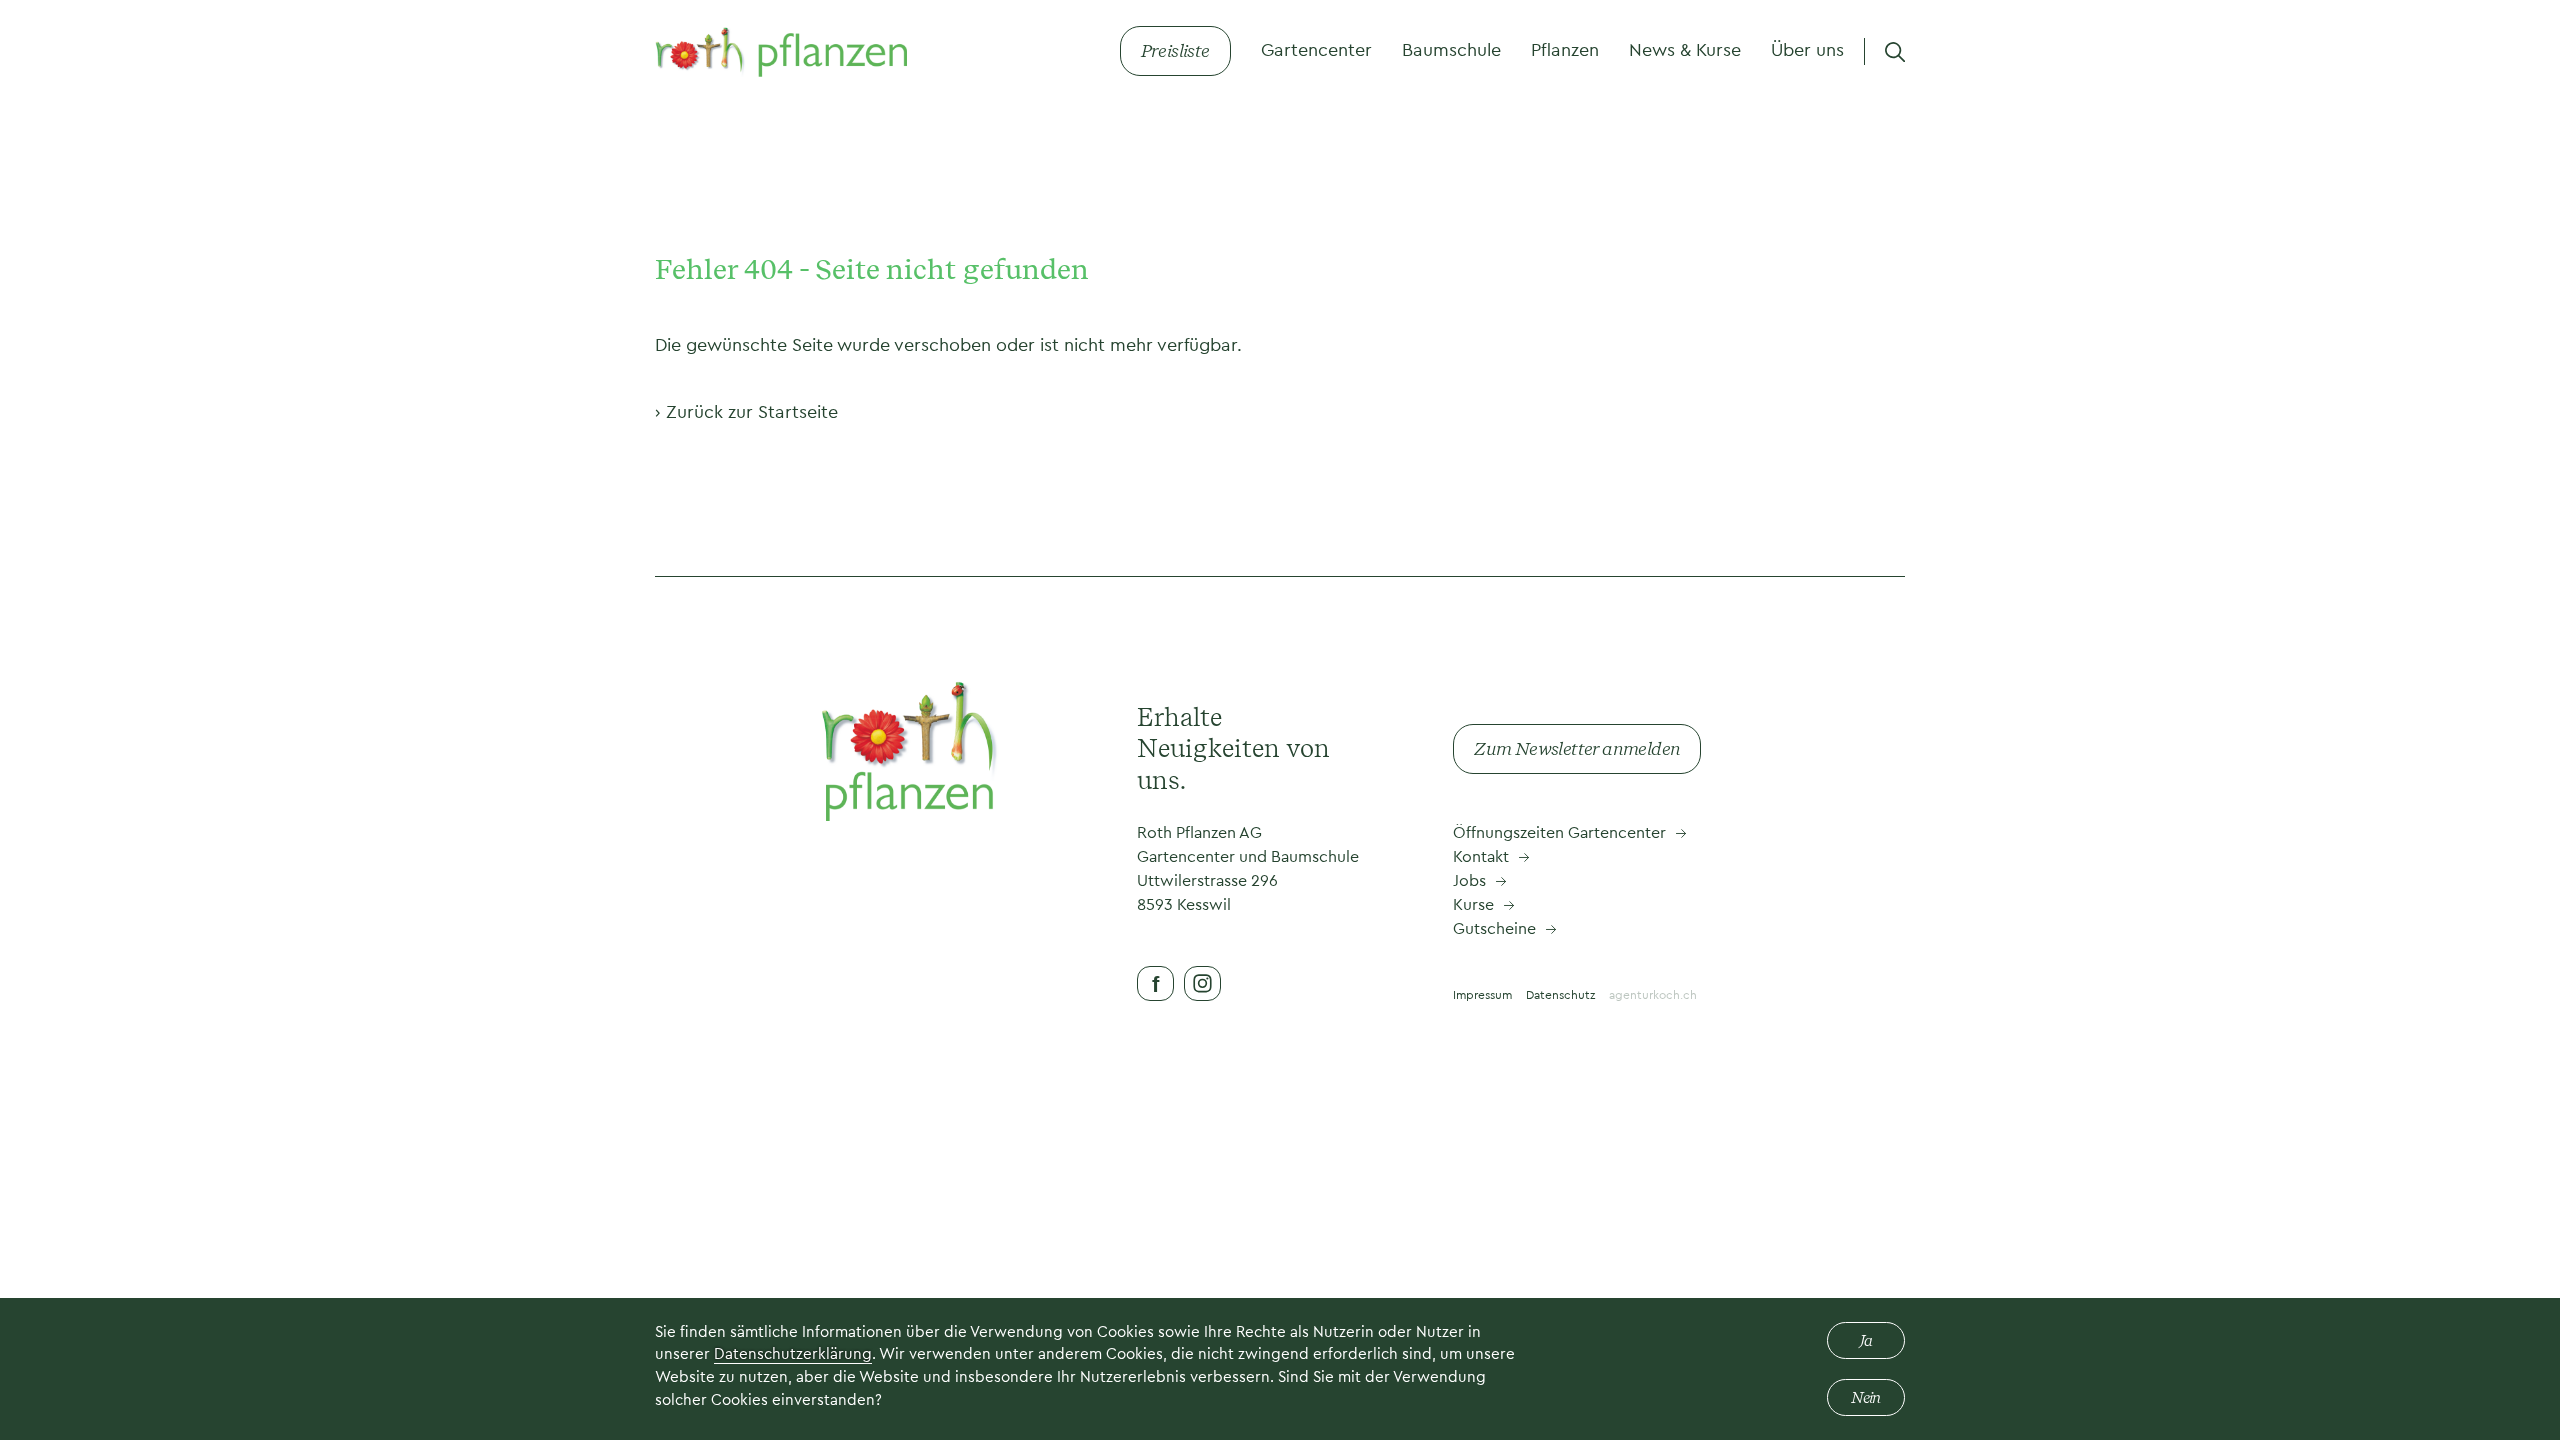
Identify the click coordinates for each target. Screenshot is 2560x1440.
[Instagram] (1202, 983)
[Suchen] (1895, 51)
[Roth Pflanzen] (781, 51)
